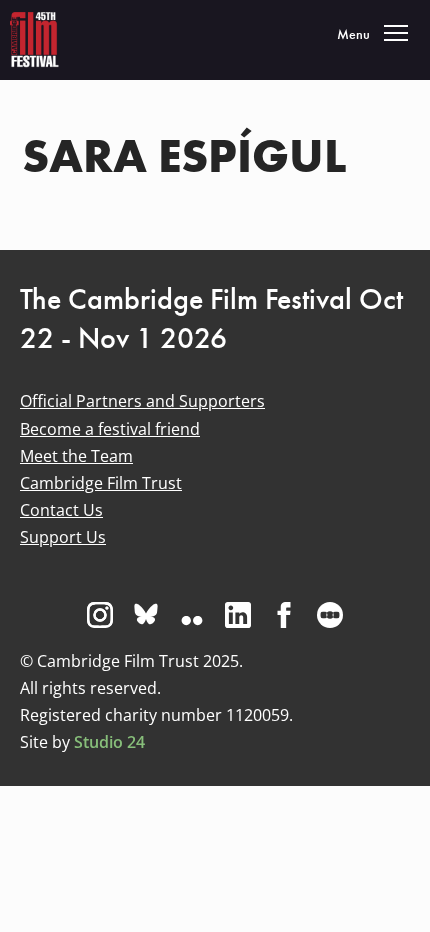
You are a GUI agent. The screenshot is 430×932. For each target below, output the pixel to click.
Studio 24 (109, 742)
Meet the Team (76, 456)
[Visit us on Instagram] (100, 615)
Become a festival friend (110, 429)
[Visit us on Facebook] (284, 615)
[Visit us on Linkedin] (238, 615)
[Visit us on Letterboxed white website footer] (330, 615)
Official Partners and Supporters (142, 401)
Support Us (63, 537)
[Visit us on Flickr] (192, 615)
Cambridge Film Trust (101, 483)
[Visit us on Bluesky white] (146, 615)
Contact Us (61, 510)
